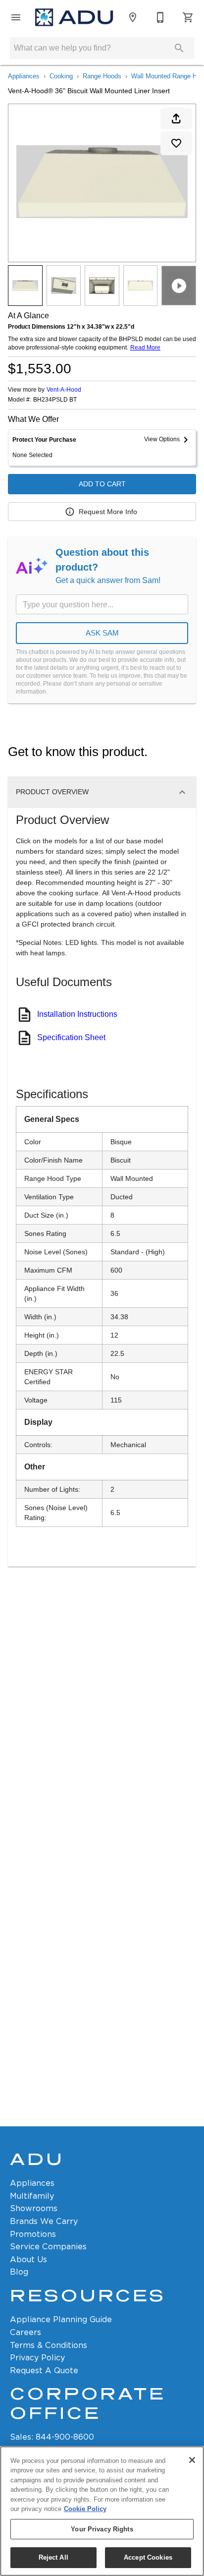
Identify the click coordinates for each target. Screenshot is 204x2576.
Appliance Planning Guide (61, 2319)
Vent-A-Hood (64, 390)
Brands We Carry (44, 2221)
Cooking (61, 76)
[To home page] (74, 18)
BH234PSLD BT (55, 400)
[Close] (192, 2460)
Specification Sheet (71, 1037)
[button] (16, 17)
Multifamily (32, 2196)
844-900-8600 (65, 2437)
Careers (25, 2332)
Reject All (53, 2557)
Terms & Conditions (49, 2345)
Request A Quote (44, 2371)
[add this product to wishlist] (176, 143)
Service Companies (48, 2247)
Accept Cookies (148, 2557)
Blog (19, 2272)
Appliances (24, 76)
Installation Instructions (77, 1014)
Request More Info (108, 512)
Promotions (33, 2234)
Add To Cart (102, 484)
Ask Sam (102, 633)
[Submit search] (179, 48)
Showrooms (34, 2208)
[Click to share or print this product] (176, 118)
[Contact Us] (160, 17)
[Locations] (133, 17)
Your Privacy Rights (102, 2529)
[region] (102, 2511)
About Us (28, 2259)
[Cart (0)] (188, 17)
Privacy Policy (37, 2358)
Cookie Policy (85, 2509)
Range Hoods (102, 76)
